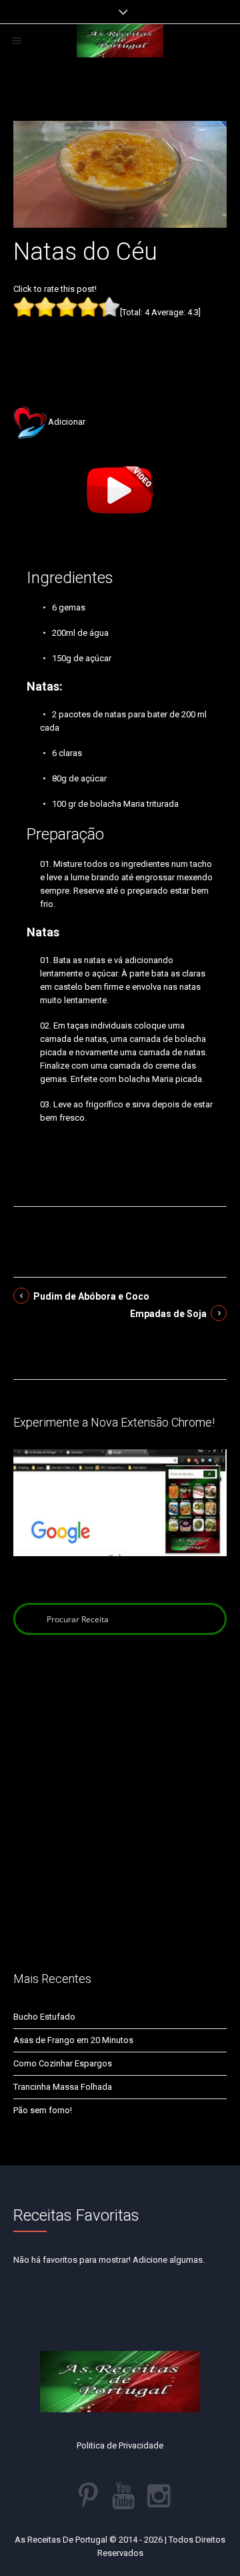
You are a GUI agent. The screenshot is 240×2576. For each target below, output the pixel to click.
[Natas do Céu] (120, 173)
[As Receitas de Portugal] (120, 41)
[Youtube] (123, 2496)
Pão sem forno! (43, 2110)
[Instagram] (159, 2496)
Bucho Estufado (44, 2017)
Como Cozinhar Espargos (63, 2063)
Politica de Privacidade (120, 2445)
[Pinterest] (88, 2496)
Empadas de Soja (168, 1314)
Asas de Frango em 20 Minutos (73, 2040)
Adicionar (67, 422)
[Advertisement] (120, 341)
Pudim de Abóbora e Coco (91, 1296)
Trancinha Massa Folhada (63, 2087)
